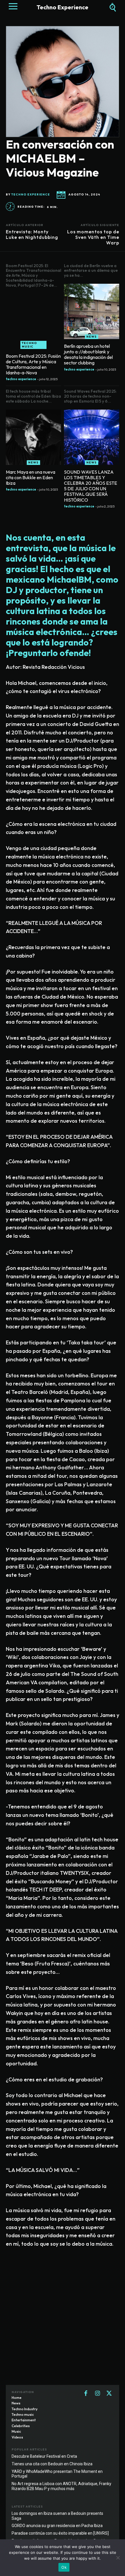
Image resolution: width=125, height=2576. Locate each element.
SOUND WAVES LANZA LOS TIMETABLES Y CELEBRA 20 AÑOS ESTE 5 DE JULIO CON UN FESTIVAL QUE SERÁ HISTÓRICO (91, 486)
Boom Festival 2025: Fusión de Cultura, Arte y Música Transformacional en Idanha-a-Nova (33, 364)
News (92, 337)
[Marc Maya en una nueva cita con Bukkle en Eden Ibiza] (33, 437)
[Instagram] (97, 2394)
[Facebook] (86, 2394)
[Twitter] (109, 2394)
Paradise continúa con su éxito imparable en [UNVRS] (60, 2533)
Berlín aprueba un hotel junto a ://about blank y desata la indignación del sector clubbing (88, 355)
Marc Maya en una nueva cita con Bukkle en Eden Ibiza (31, 477)
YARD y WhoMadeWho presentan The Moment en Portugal (57, 2474)
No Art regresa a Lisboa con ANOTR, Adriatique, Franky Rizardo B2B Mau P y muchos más (61, 2486)
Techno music (29, 345)
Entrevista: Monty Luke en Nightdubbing (32, 234)
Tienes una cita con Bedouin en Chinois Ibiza (52, 2464)
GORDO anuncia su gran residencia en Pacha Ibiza (57, 2526)
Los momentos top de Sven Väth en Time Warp (93, 237)
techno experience (31, 195)
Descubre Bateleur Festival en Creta (44, 2456)
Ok (64, 2567)
